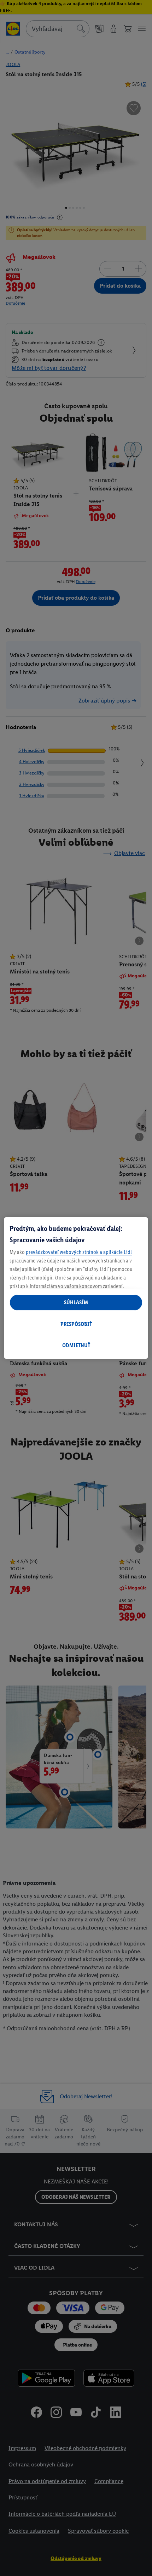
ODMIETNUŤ (76, 1345)
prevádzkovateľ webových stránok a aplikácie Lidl (79, 1252)
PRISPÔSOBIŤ (76, 1324)
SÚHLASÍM (76, 1302)
